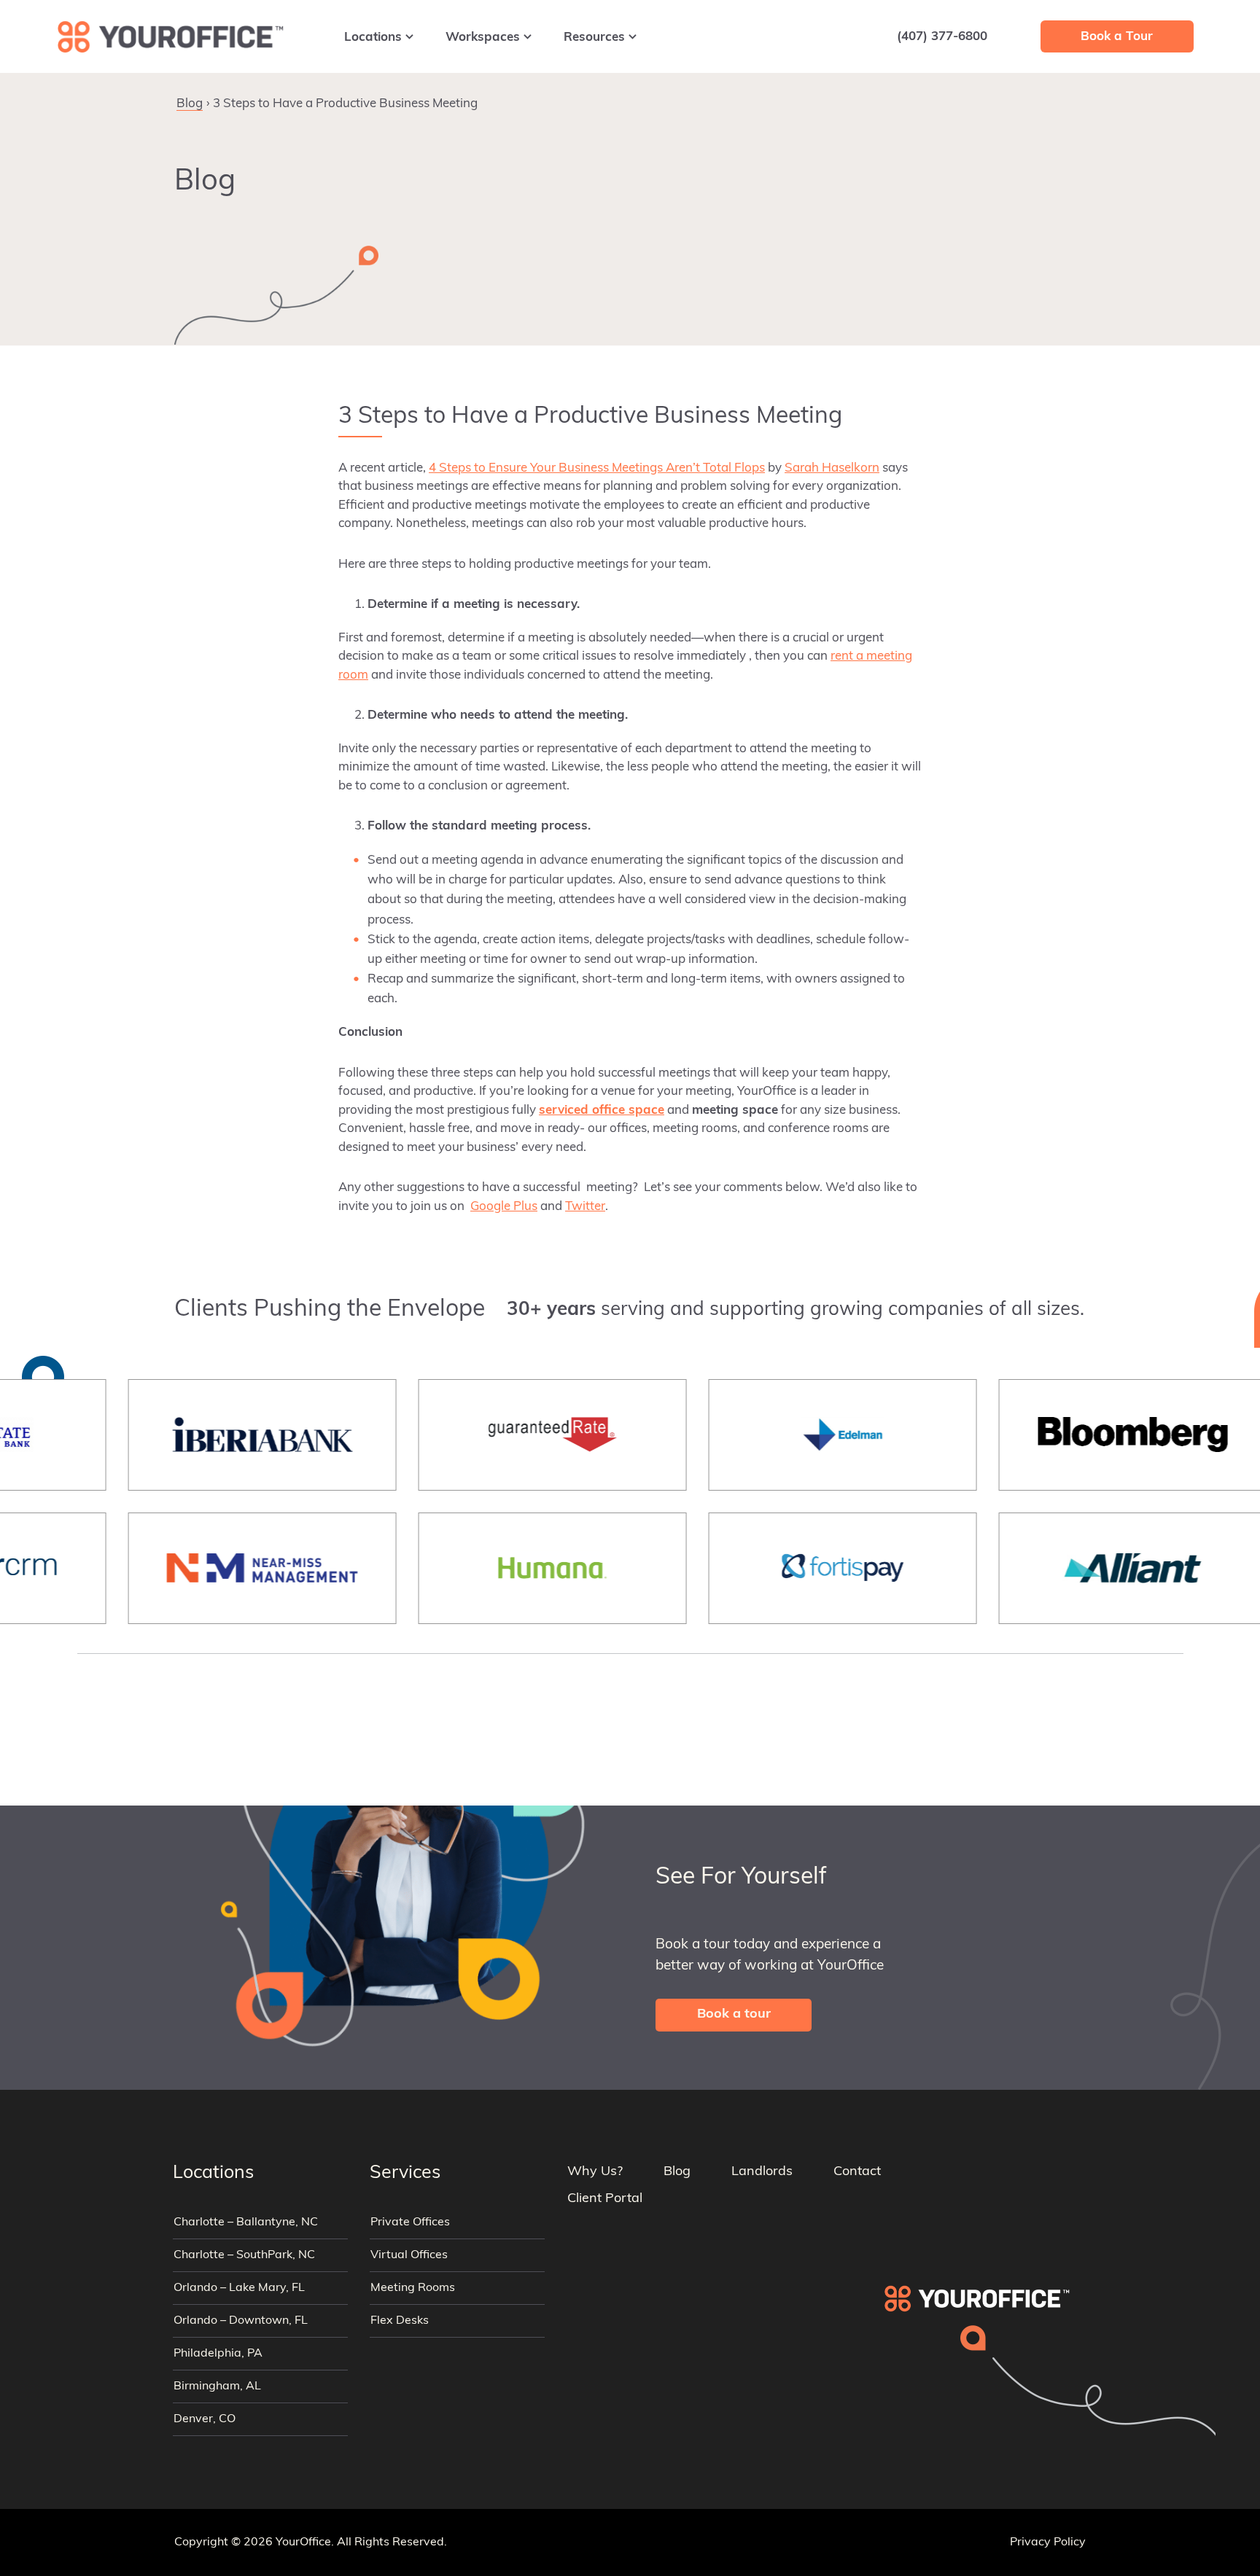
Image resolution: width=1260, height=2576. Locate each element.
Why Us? (595, 2172)
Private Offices (410, 2222)
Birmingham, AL (217, 2386)
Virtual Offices (409, 2255)
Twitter (585, 1207)
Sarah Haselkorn (832, 468)
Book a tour (734, 2015)
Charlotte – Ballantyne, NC (246, 2222)
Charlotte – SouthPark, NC (244, 2255)
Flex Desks (400, 2321)
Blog (190, 104)
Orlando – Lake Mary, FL (239, 2288)
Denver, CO (205, 2419)
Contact (857, 2172)
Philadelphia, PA (218, 2354)
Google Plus (504, 1207)
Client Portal (605, 2199)
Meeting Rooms (413, 2288)
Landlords (762, 2172)
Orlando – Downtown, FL (241, 2321)
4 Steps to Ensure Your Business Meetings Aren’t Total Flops (597, 468)
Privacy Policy (1048, 2542)
